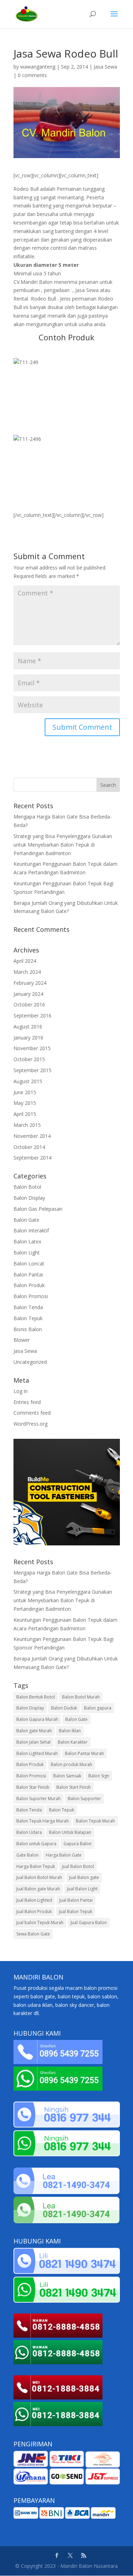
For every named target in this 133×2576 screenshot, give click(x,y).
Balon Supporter (84, 1799)
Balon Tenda (28, 1307)
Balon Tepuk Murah (95, 1821)
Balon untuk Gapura (36, 1844)
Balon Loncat (29, 1263)
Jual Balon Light (82, 1889)
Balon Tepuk (28, 1318)
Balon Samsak (67, 1776)
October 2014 (29, 1147)
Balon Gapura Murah (37, 1719)
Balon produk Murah (71, 1764)
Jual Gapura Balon (89, 1922)
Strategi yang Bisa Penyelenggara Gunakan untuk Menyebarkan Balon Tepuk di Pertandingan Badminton (63, 845)
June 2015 (25, 1092)
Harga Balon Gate (64, 1855)
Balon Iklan (70, 1731)
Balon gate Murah (34, 1731)
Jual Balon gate (84, 1877)
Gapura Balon (77, 1844)
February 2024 (30, 983)
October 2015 (29, 1059)
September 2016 (32, 1016)
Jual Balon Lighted (34, 1900)
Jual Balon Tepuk (76, 1911)
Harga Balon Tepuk (36, 1866)
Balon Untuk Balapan (70, 1832)
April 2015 (25, 1114)
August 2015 (28, 1081)
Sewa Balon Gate (33, 1934)
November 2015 (32, 1048)
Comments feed (32, 1413)
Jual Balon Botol (78, 1866)
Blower (22, 1340)
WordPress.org (31, 1424)
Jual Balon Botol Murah (39, 1877)
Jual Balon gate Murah (38, 1889)
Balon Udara (29, 1832)
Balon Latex (27, 1241)
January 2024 (28, 994)
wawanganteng (38, 67)
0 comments (32, 75)
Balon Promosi (31, 1296)
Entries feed (27, 1402)
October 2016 (29, 1005)
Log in (21, 1391)
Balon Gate (26, 1220)
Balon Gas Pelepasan (38, 1209)
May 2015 (25, 1103)
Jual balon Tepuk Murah (40, 1922)
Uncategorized (30, 1362)
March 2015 (27, 1125)
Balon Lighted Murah (37, 1753)
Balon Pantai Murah (84, 1753)
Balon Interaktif (31, 1230)
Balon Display (29, 1198)
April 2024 (25, 961)
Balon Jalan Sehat (34, 1742)
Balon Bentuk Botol (36, 1697)
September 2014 (32, 1158)
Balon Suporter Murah (38, 1799)
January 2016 (28, 1038)
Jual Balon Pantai (76, 1900)
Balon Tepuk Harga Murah (43, 1821)
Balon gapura (98, 1708)
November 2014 (32, 1136)
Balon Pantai (28, 1275)
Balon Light (27, 1252)
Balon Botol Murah (81, 1697)
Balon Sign (99, 1776)
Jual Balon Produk (34, 1911)
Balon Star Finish (33, 1787)
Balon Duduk (64, 1708)
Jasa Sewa (105, 67)
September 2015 (32, 1070)
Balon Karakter (73, 1742)
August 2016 (28, 1027)
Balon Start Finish (74, 1787)
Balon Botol (27, 1187)
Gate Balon (27, 1855)
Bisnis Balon (28, 1329)
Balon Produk (29, 1285)
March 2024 (27, 972)
